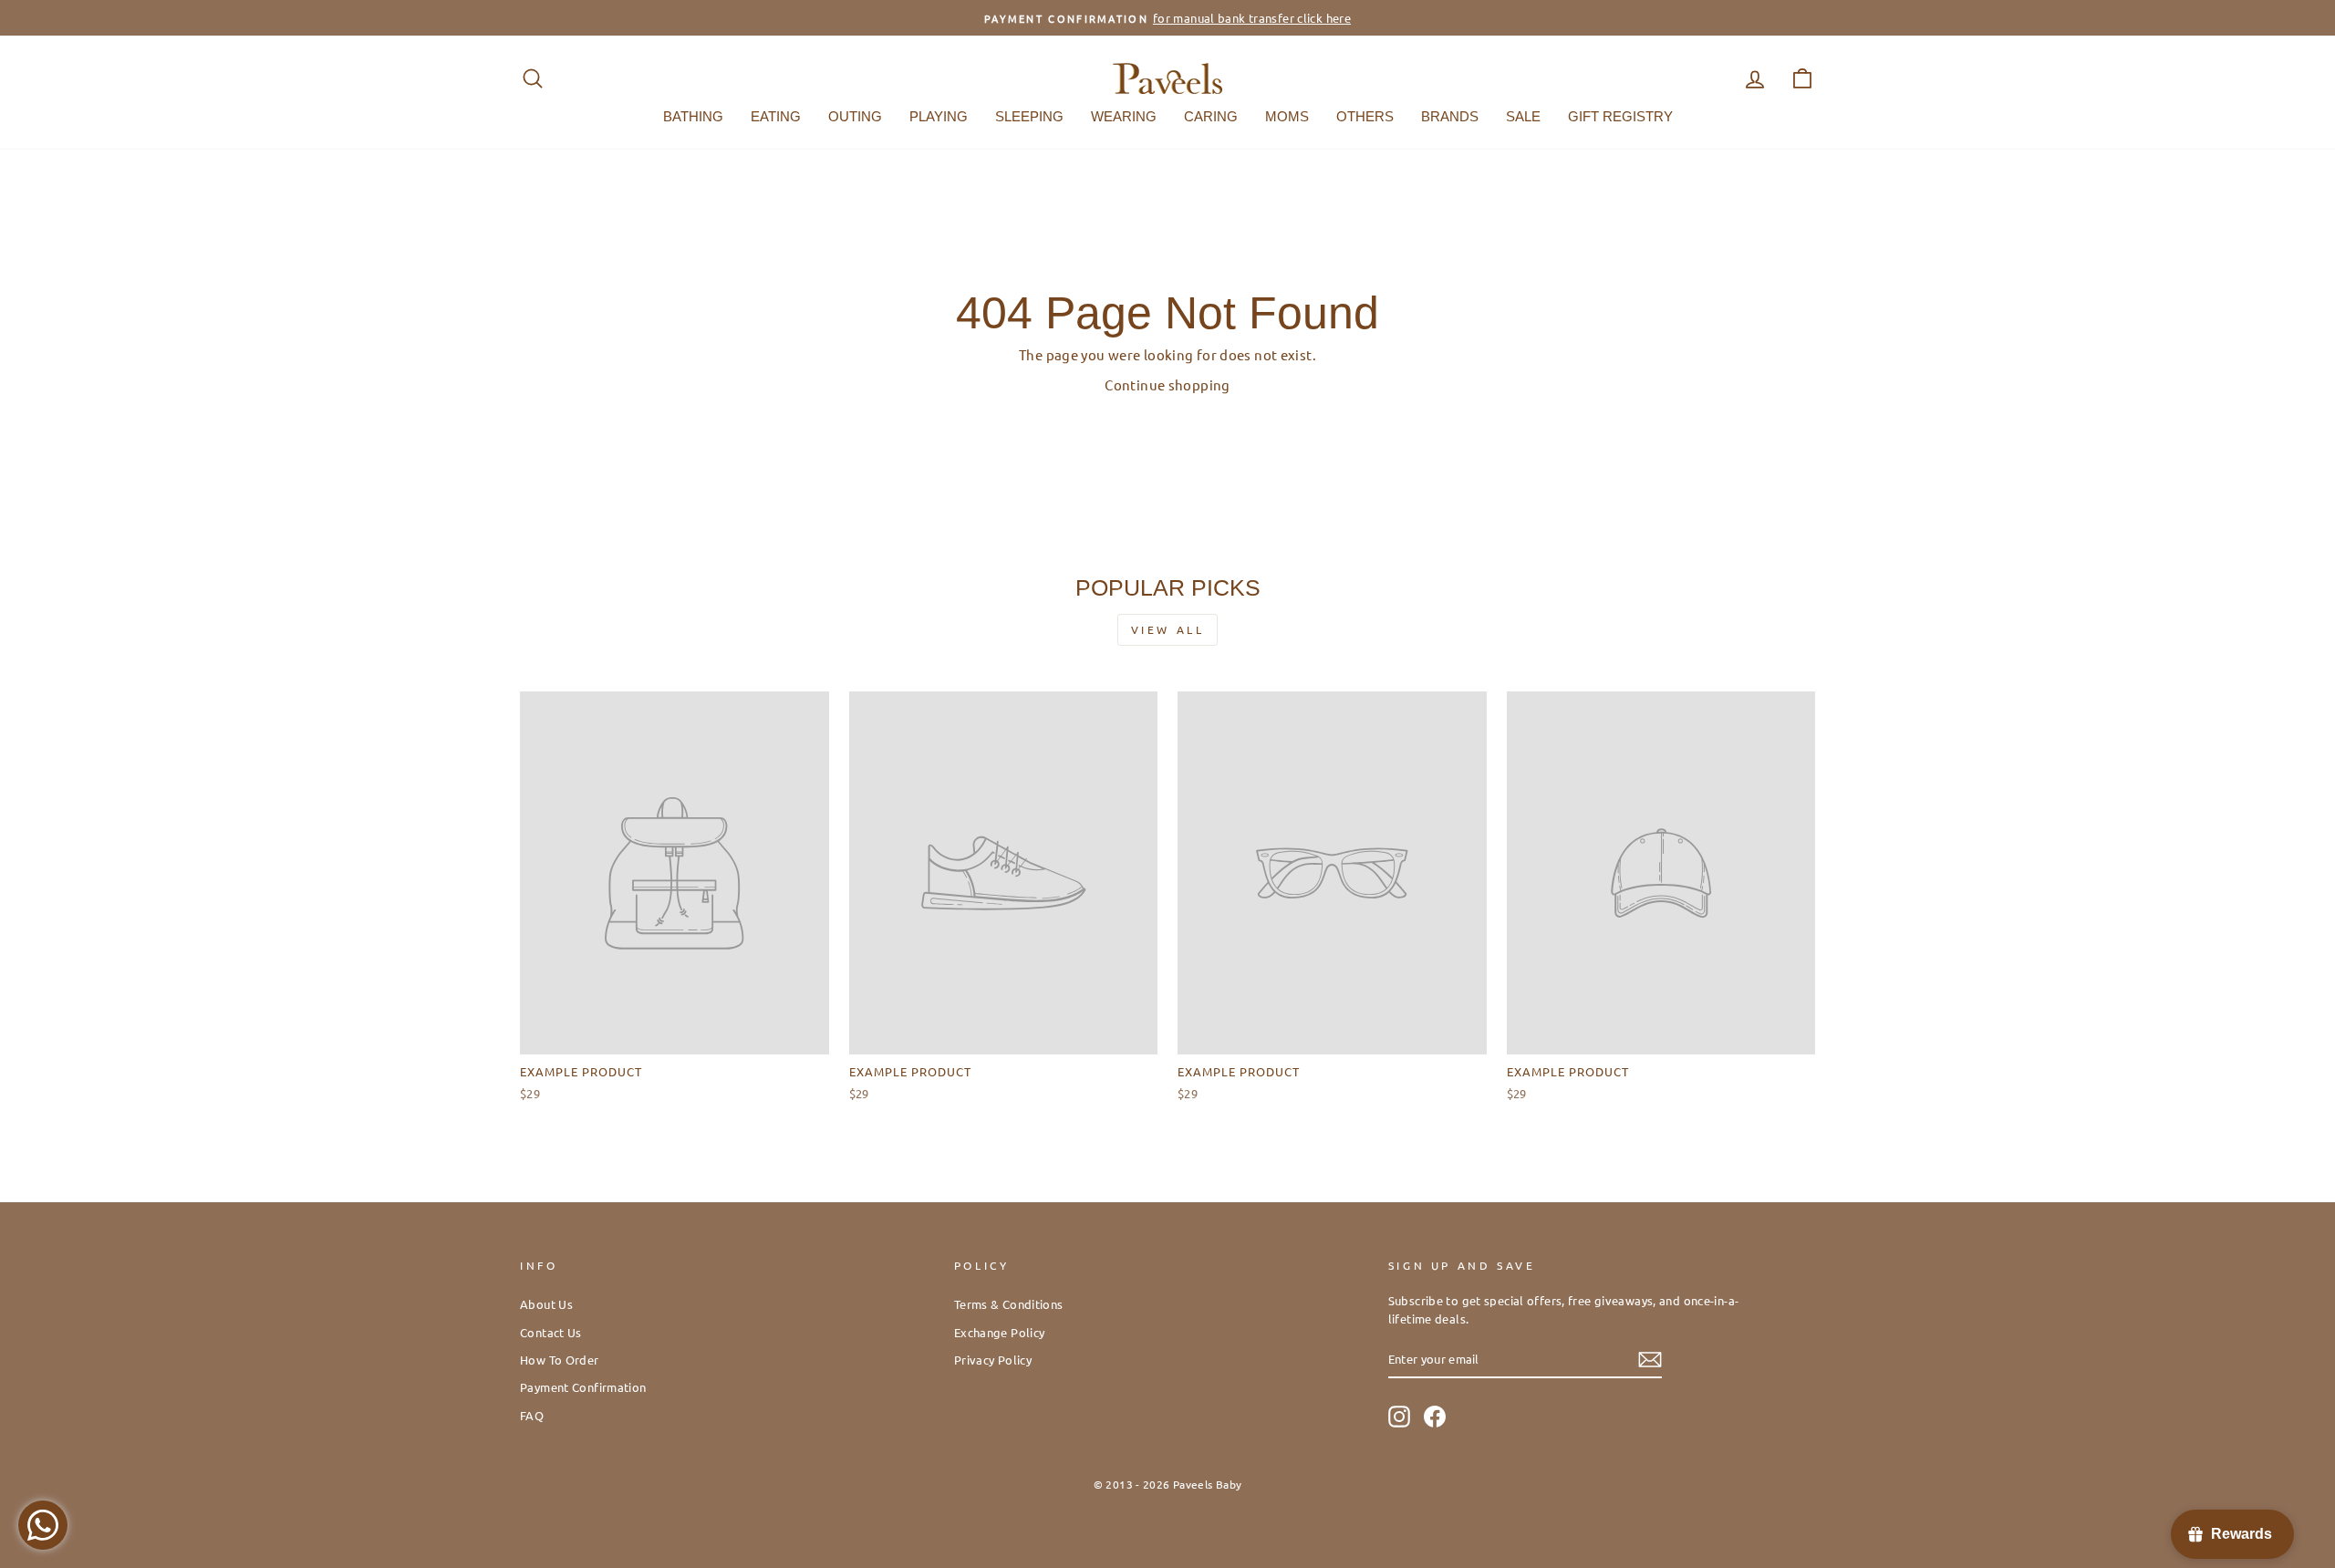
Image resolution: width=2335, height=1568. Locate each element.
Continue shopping (1167, 384)
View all (1168, 629)
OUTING (855, 116)
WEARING (1124, 116)
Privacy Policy (993, 1360)
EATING (776, 116)
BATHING (693, 116)
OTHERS (1365, 116)
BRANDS (1450, 116)
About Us (546, 1304)
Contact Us (551, 1332)
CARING (1211, 116)
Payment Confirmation (583, 1387)
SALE (1523, 116)
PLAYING (939, 116)
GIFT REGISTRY (1620, 116)
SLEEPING (1029, 116)
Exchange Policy (1000, 1332)
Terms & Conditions (1009, 1304)
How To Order (560, 1360)
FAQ (532, 1415)
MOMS (1287, 116)
